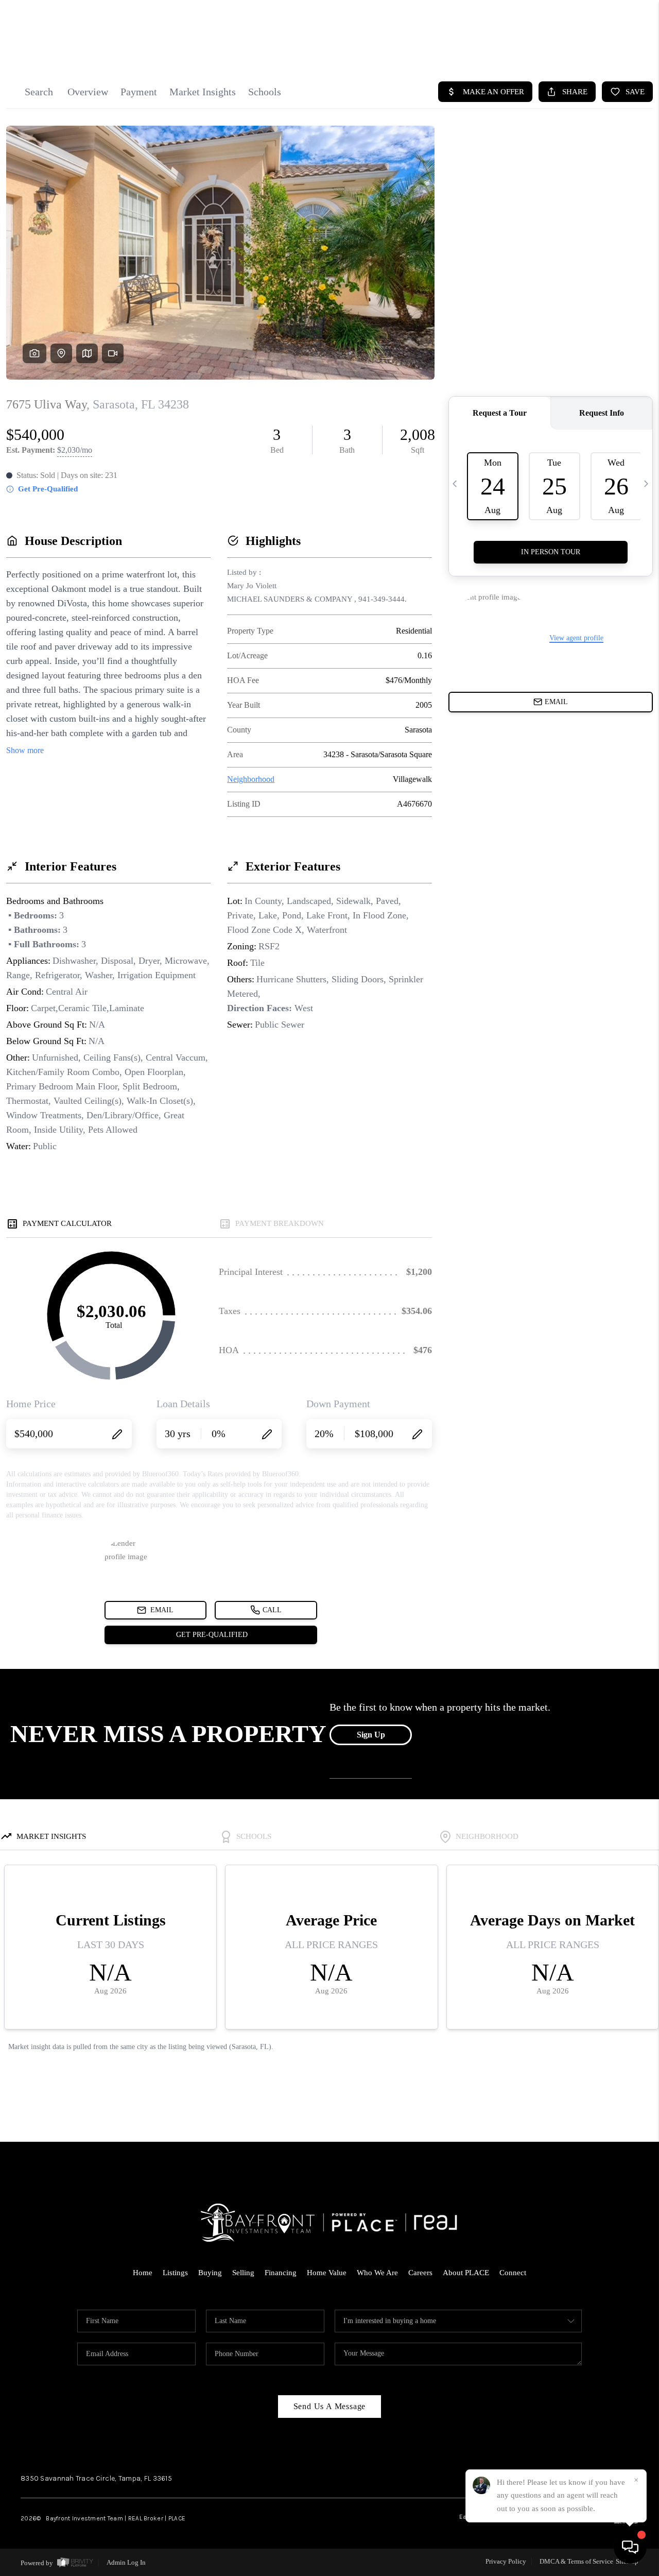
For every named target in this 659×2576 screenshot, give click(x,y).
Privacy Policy (506, 2561)
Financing (281, 2273)
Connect (513, 2273)
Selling (243, 2273)
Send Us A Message (330, 2406)
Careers (420, 2273)
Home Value (327, 2273)
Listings (175, 2273)
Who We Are (377, 2273)
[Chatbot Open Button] (630, 2547)
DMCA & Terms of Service (576, 2561)
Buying (210, 2273)
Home (143, 2273)
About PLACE (466, 2273)
